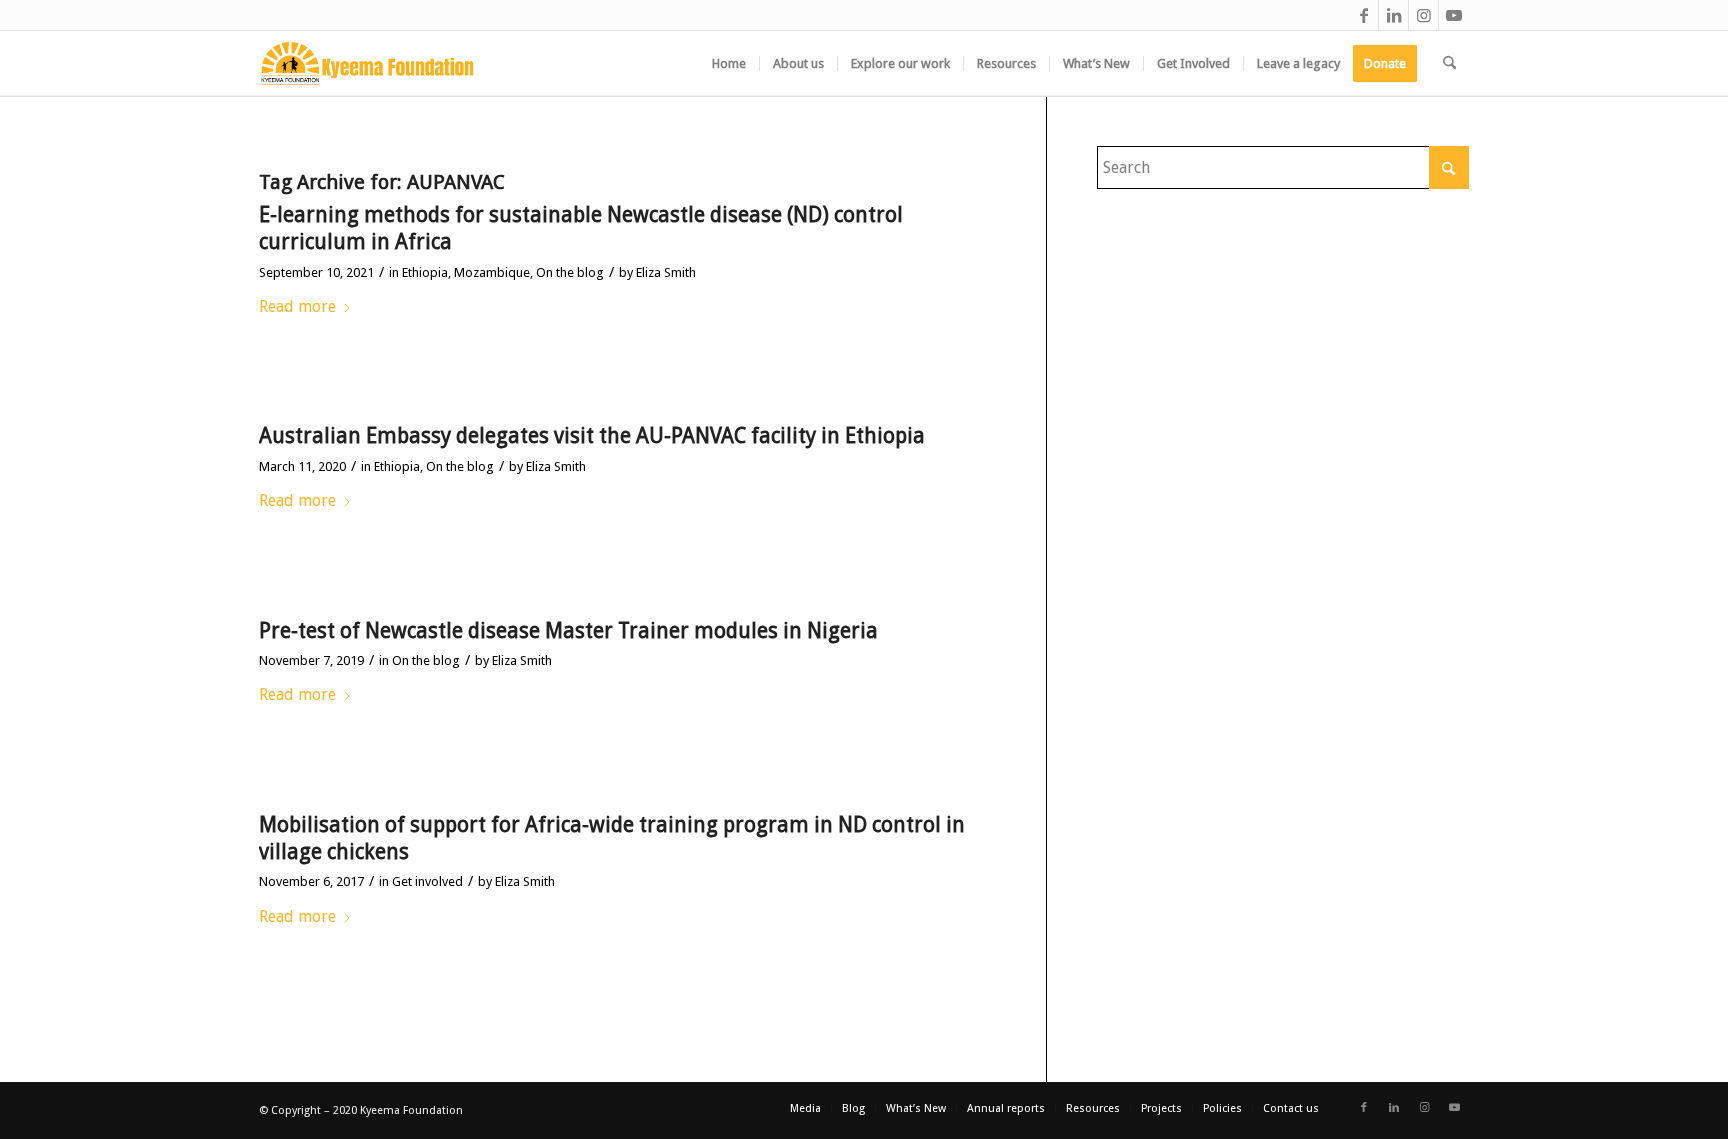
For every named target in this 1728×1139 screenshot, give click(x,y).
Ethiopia (425, 272)
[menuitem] (729, 63)
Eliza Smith (666, 272)
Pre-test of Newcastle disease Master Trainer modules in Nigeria (568, 630)
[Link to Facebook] (1363, 15)
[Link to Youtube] (1454, 15)
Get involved (427, 881)
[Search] (1449, 63)
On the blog (570, 272)
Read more (297, 306)
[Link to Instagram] (1423, 15)
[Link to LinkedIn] (1393, 15)
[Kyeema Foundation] (367, 63)
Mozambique (492, 272)
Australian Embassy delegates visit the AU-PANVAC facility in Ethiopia (592, 435)
